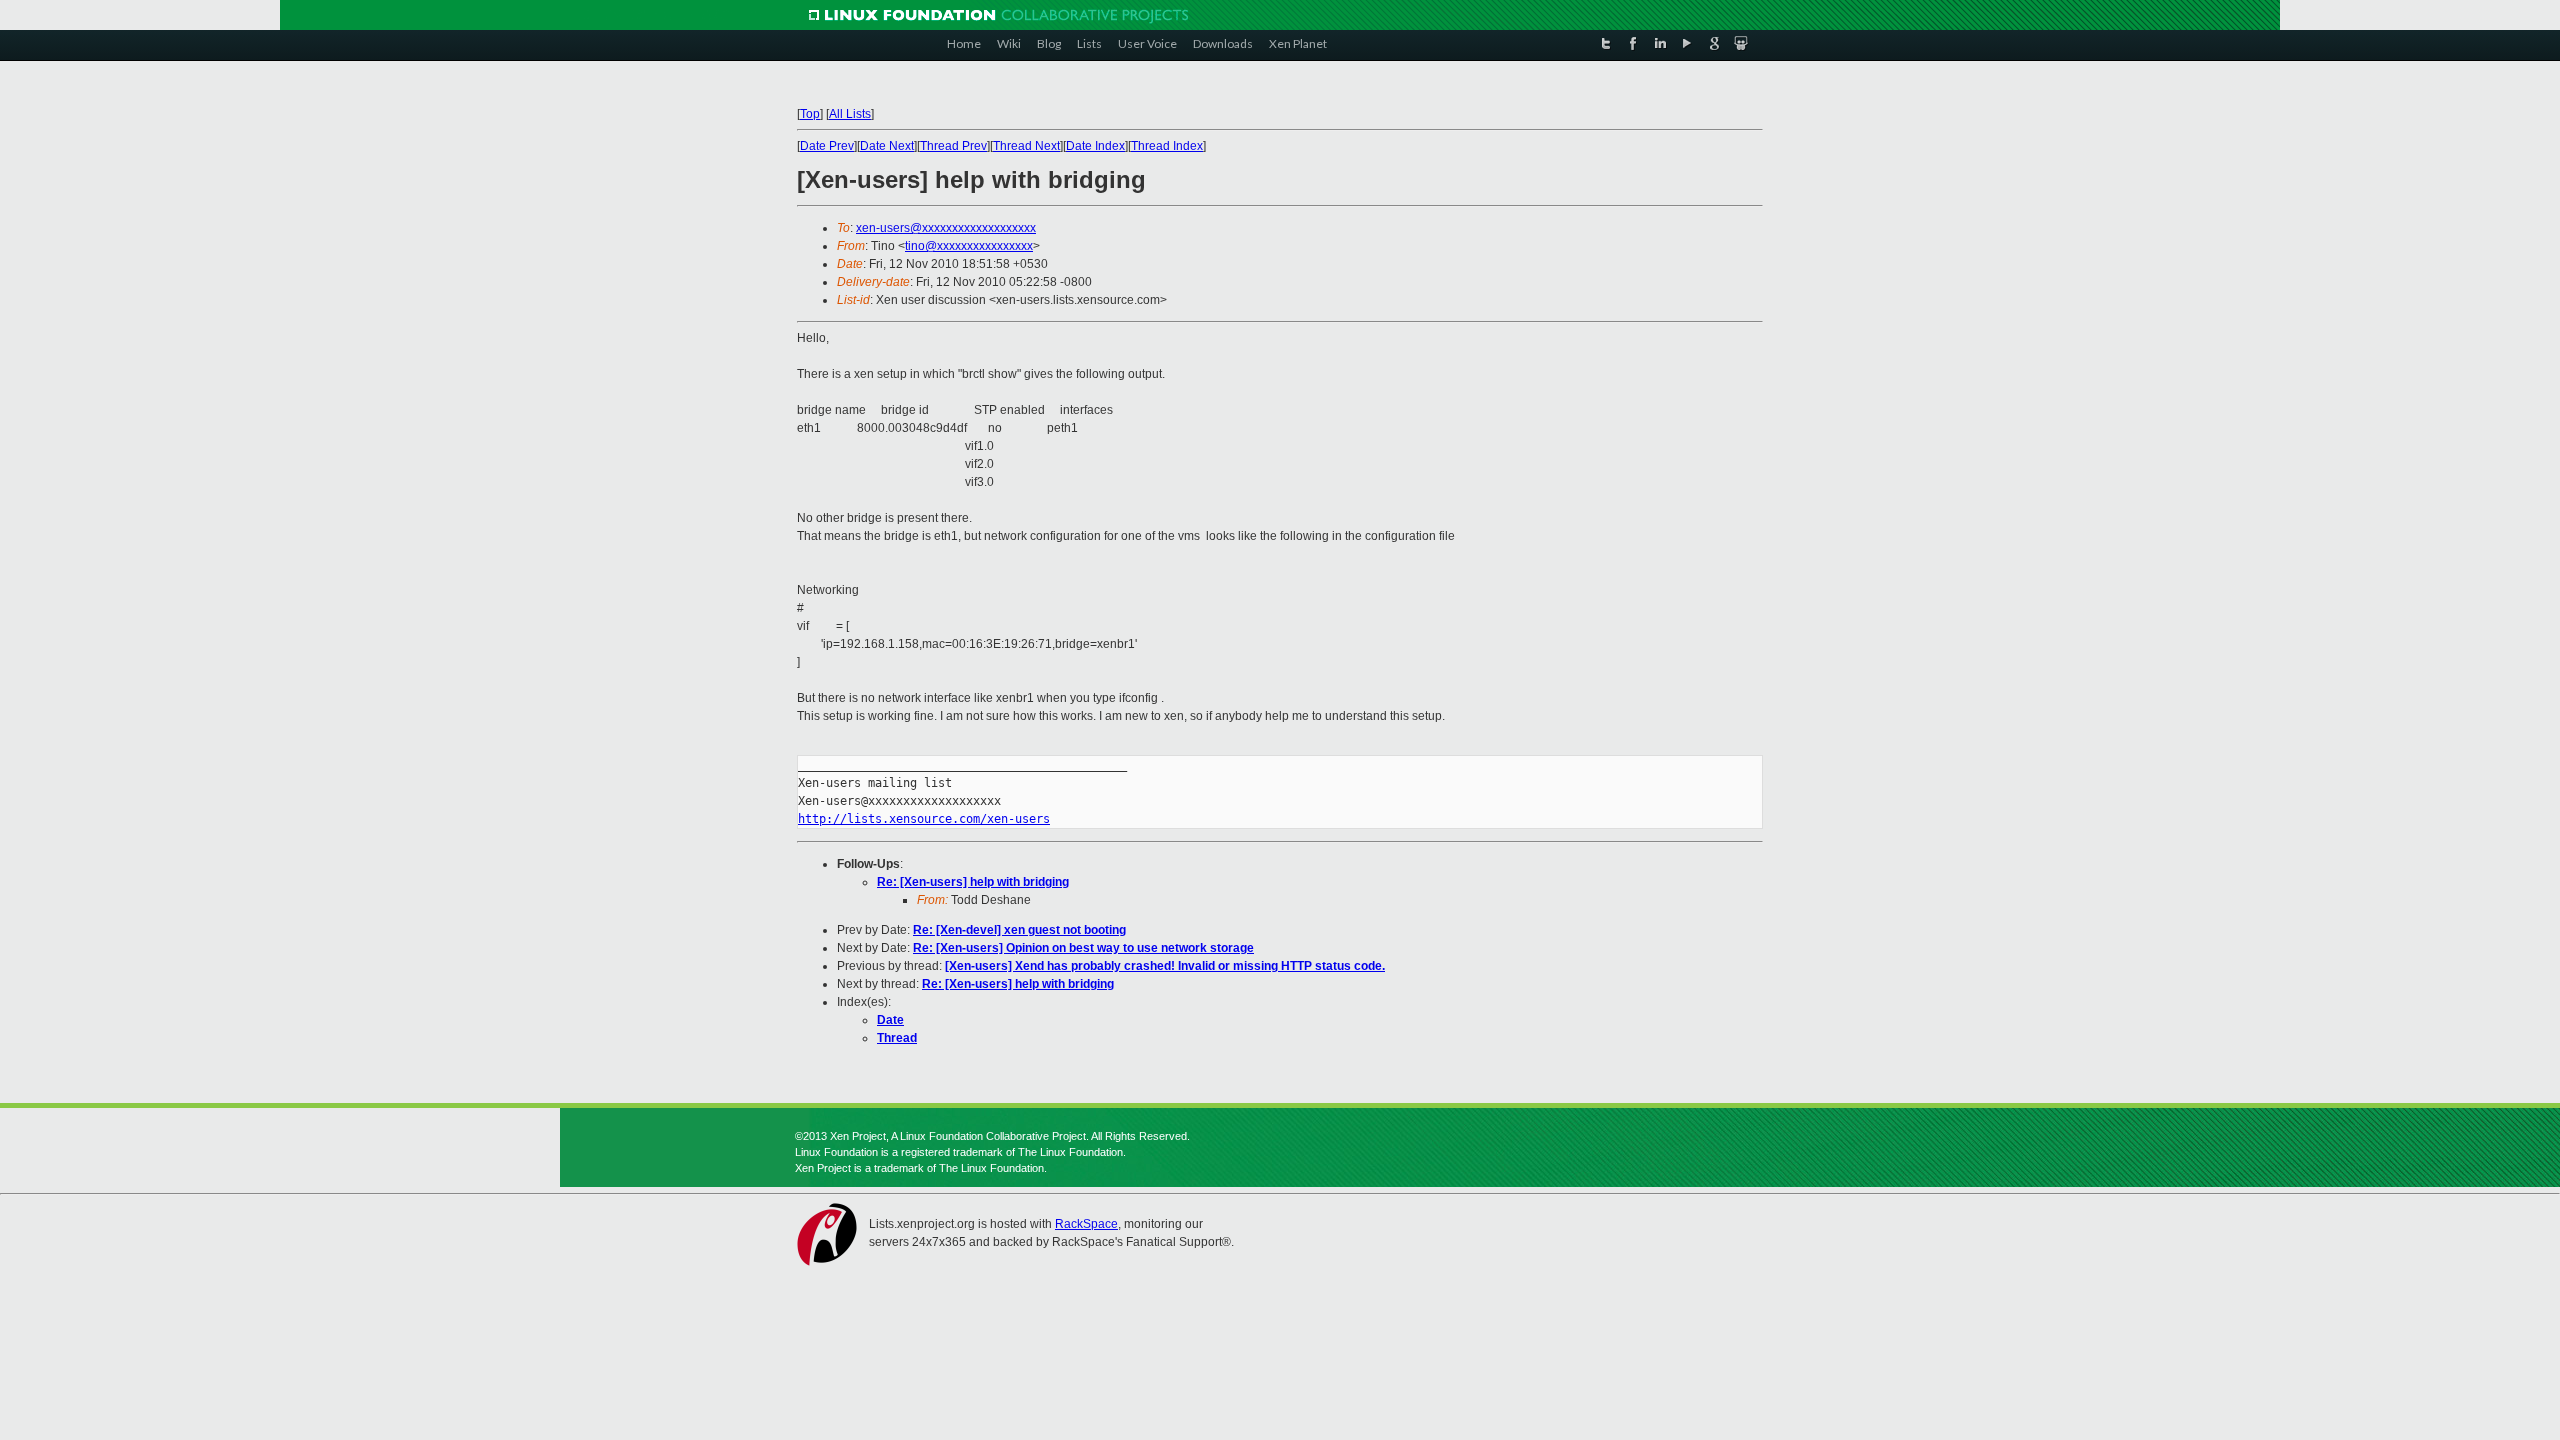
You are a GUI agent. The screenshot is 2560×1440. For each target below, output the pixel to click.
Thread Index (1167, 146)
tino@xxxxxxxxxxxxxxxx (969, 246)
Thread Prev (953, 146)
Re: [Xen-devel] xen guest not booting (1019, 930)
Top (810, 114)
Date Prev (827, 146)
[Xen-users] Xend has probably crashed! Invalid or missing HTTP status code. (1165, 966)
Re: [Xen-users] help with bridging (973, 882)
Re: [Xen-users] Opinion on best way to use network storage (1083, 948)
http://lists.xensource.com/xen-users (924, 819)
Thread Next (1026, 146)
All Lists (850, 114)
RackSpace (1086, 1224)
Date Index (1095, 146)
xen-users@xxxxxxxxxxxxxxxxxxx (946, 228)
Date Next (887, 146)
